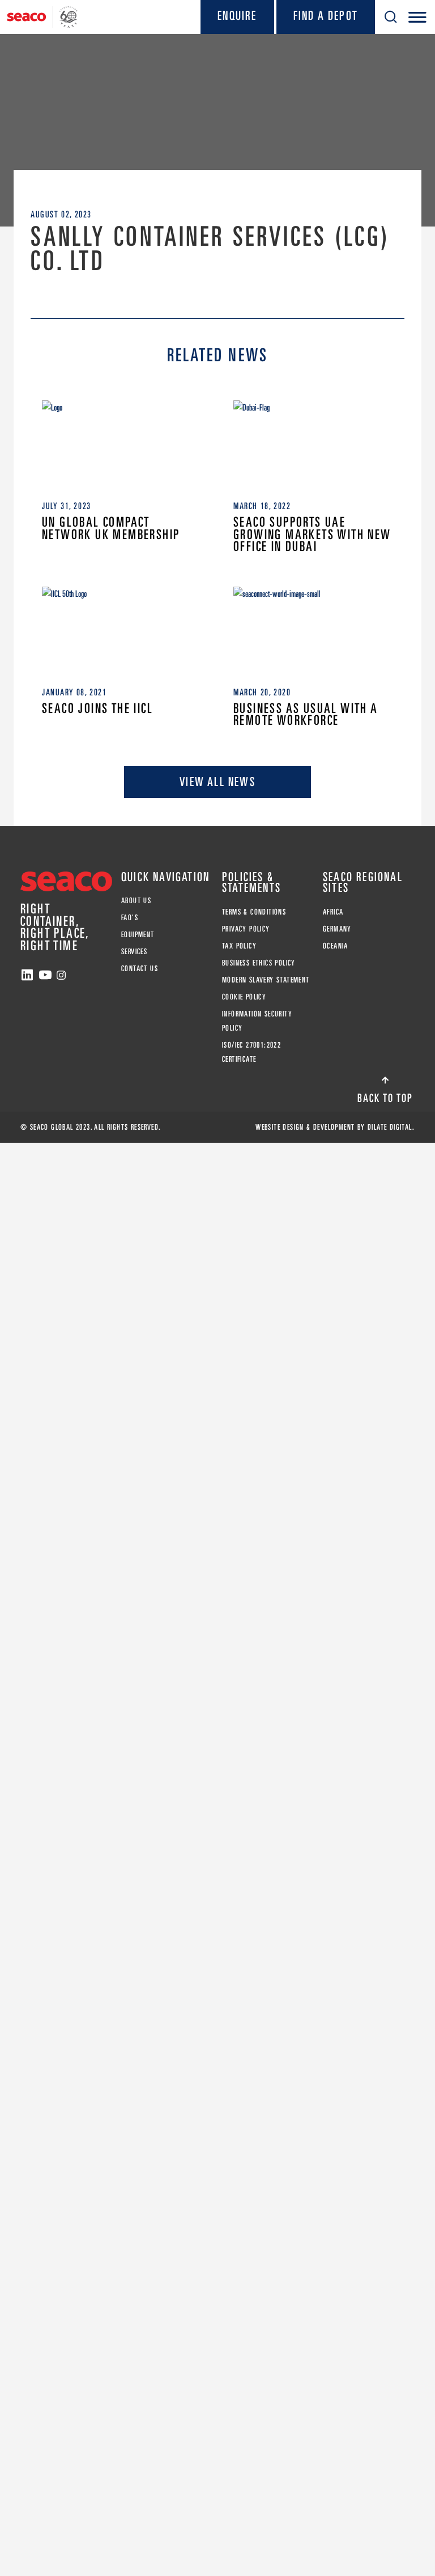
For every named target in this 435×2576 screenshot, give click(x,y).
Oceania (336, 946)
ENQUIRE (237, 15)
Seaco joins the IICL (97, 708)
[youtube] (45, 975)
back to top (385, 1098)
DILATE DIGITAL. (391, 1127)
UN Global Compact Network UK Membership (111, 528)
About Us (136, 900)
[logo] (42, 17)
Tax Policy (239, 946)
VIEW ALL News (217, 781)
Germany (337, 929)
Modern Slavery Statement (266, 980)
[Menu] (417, 17)
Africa (333, 912)
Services (134, 951)
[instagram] (61, 975)
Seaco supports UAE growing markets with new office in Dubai (312, 534)
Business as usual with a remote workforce (306, 714)
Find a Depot (326, 15)
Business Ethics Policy (259, 963)
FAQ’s (130, 917)
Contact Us (140, 968)
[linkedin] (27, 975)
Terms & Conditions (254, 912)
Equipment (138, 934)
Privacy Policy (246, 929)
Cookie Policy (244, 997)
